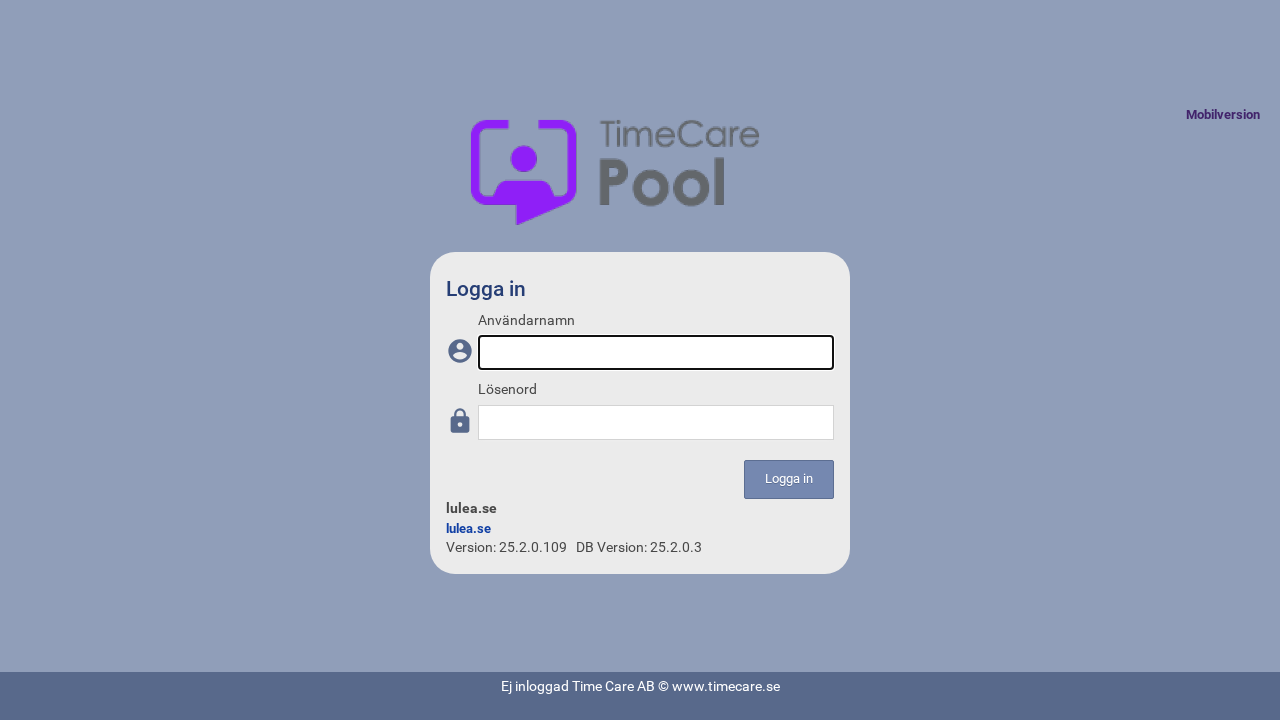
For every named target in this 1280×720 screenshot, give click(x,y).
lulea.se (468, 528)
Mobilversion (1223, 114)
